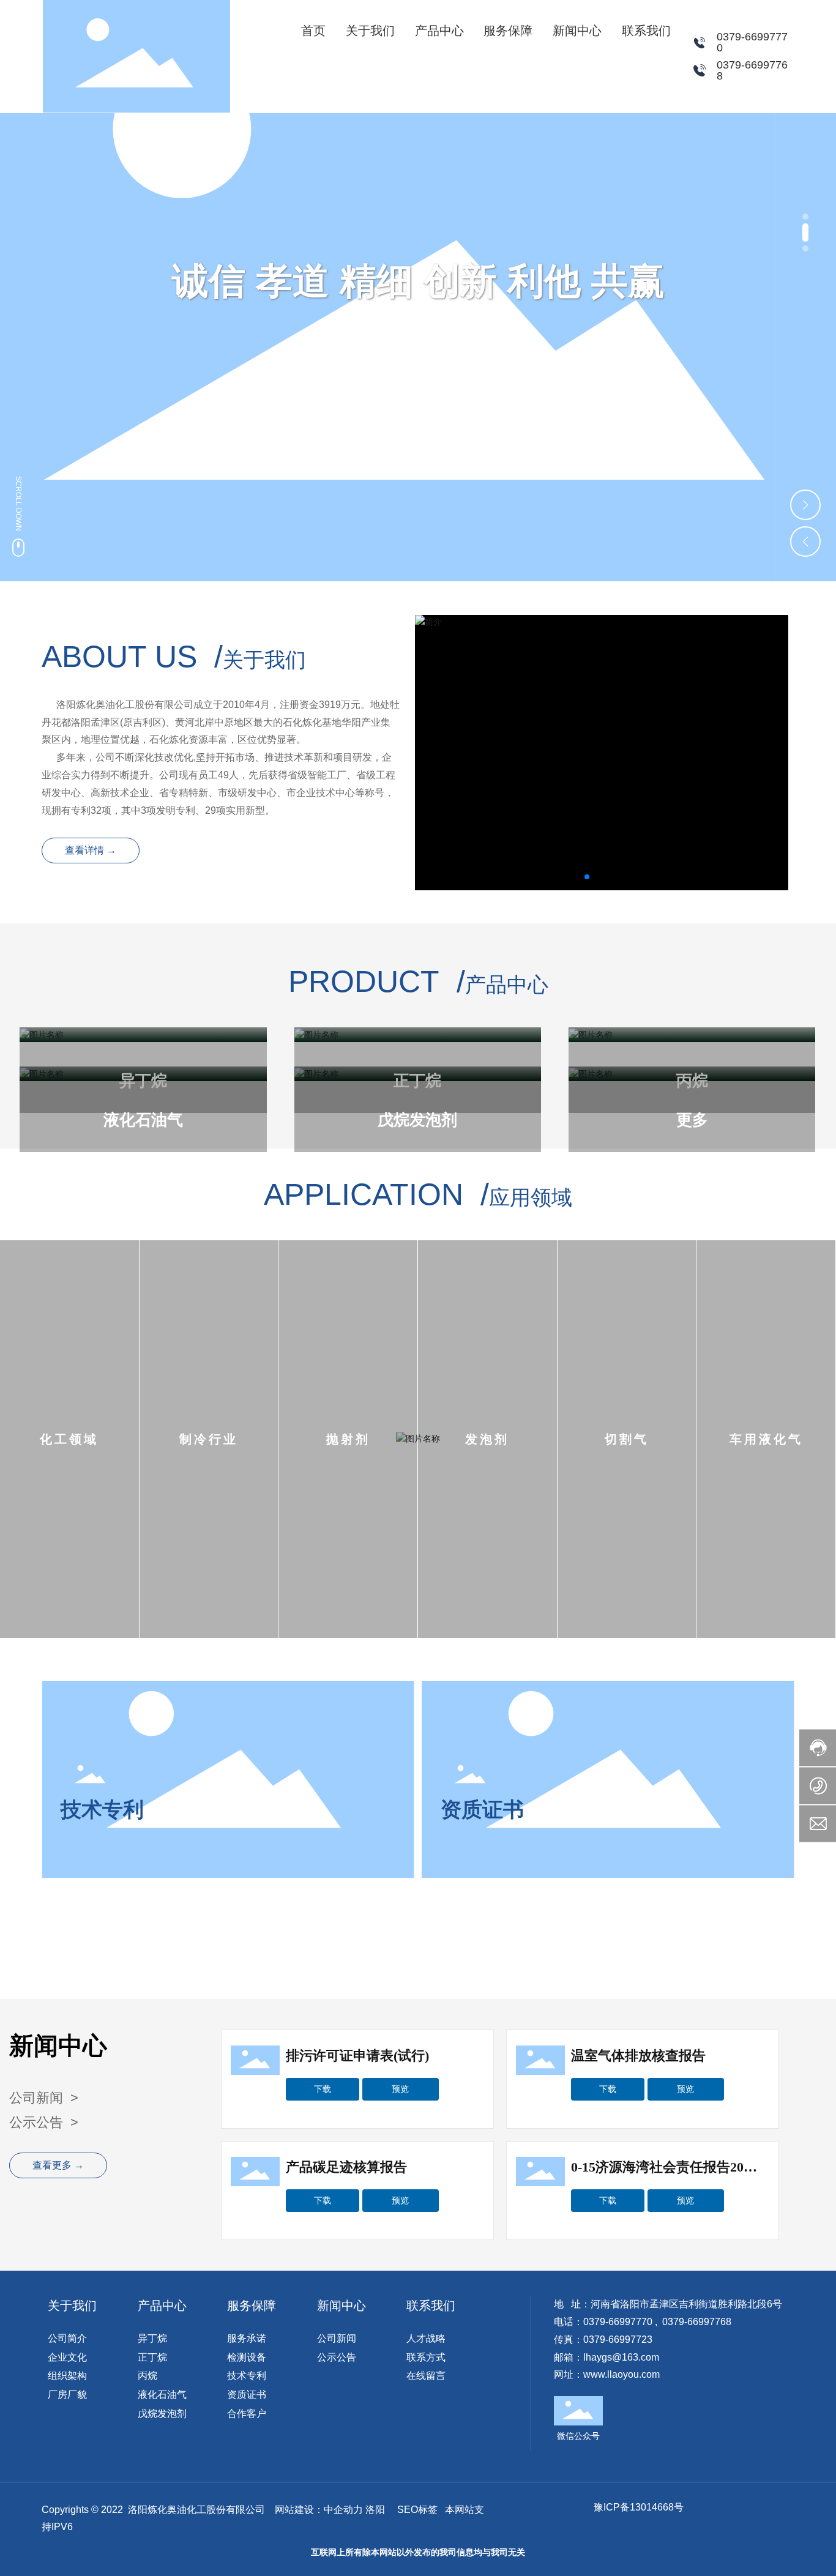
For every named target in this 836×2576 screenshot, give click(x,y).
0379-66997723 (618, 2340)
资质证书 (482, 1809)
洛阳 (375, 2510)
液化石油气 (143, 1120)
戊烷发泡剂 (417, 1120)
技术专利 (102, 1809)
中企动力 (343, 2510)
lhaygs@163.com (621, 2357)
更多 (692, 1120)
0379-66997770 (752, 42)
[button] (805, 217)
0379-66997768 (752, 70)
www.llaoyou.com (621, 2374)
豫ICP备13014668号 (639, 2507)
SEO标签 (417, 2510)
